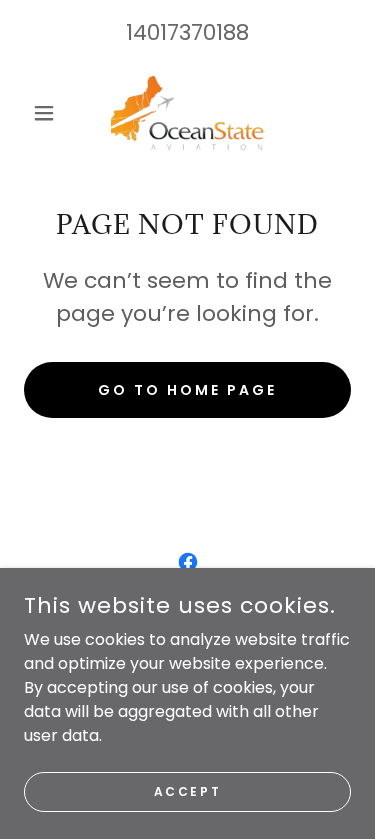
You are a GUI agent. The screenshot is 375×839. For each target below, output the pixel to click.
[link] (187, 113)
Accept (187, 790)
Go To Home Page (187, 390)
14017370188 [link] (187, 32)
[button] (48, 113)
